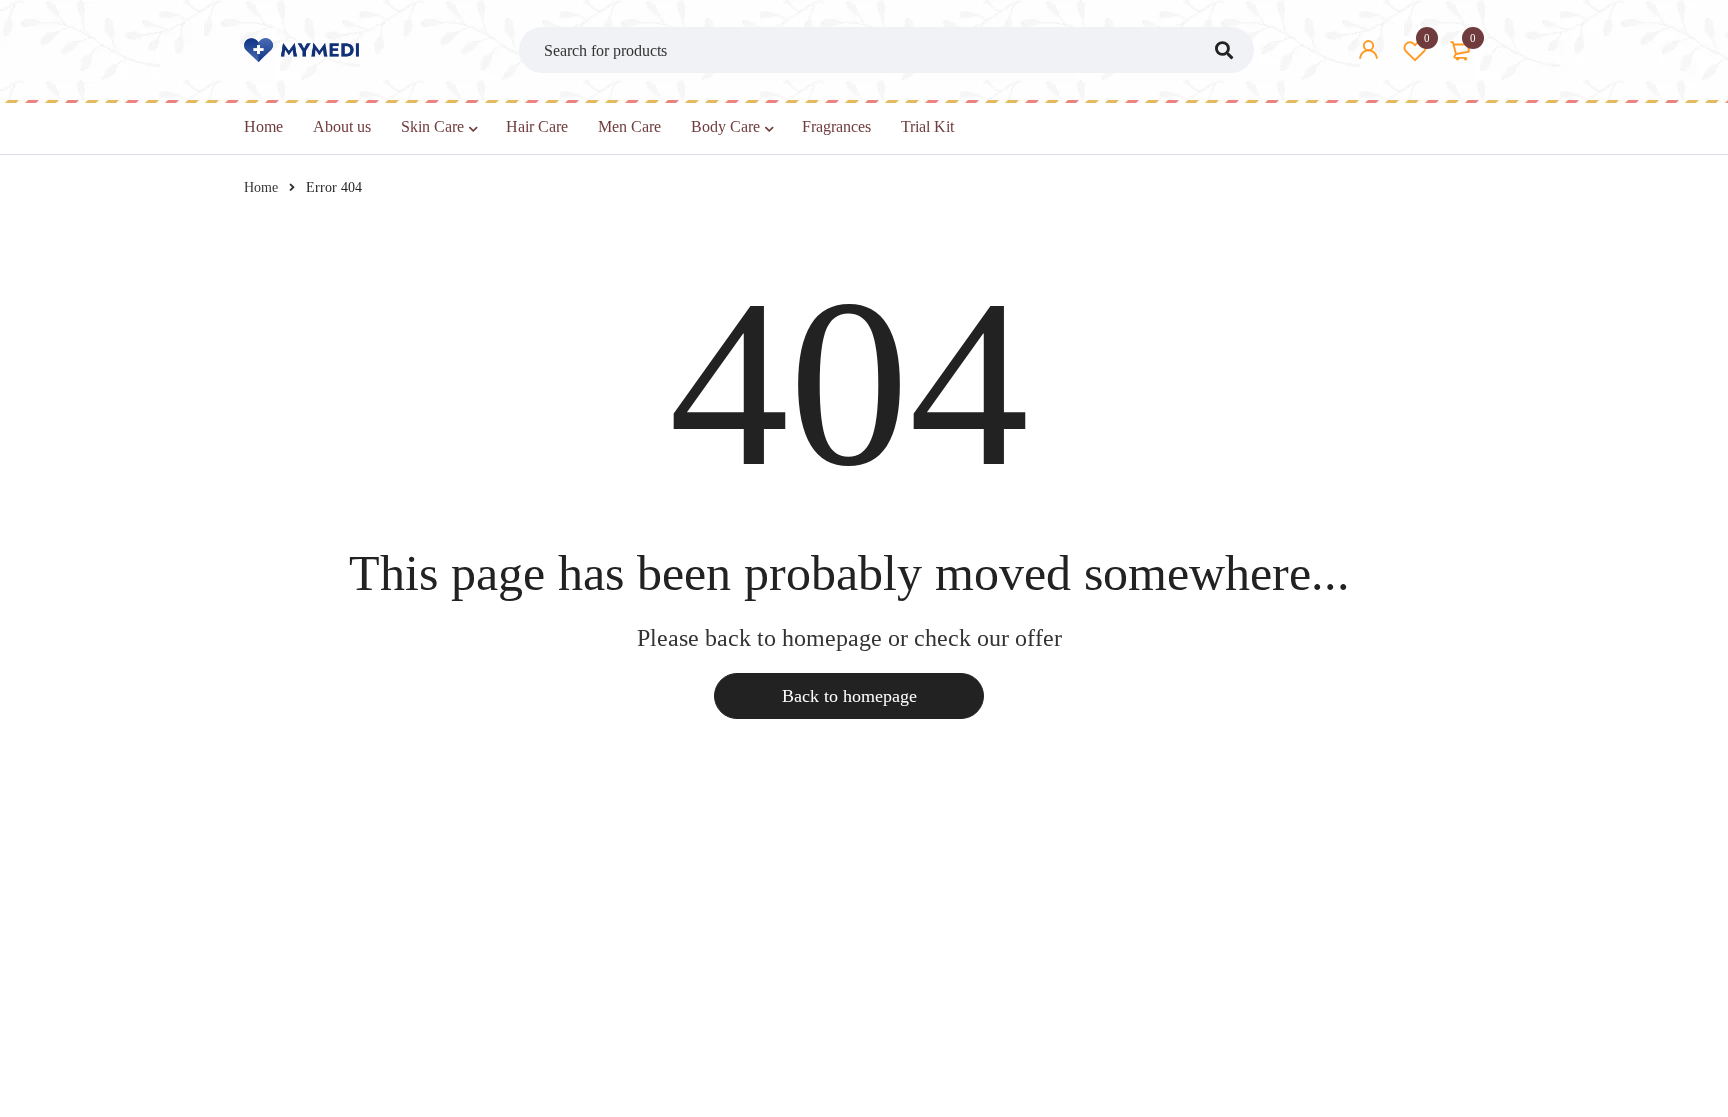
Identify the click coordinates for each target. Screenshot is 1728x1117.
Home (261, 187)
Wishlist (1427, 38)
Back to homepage (849, 696)
